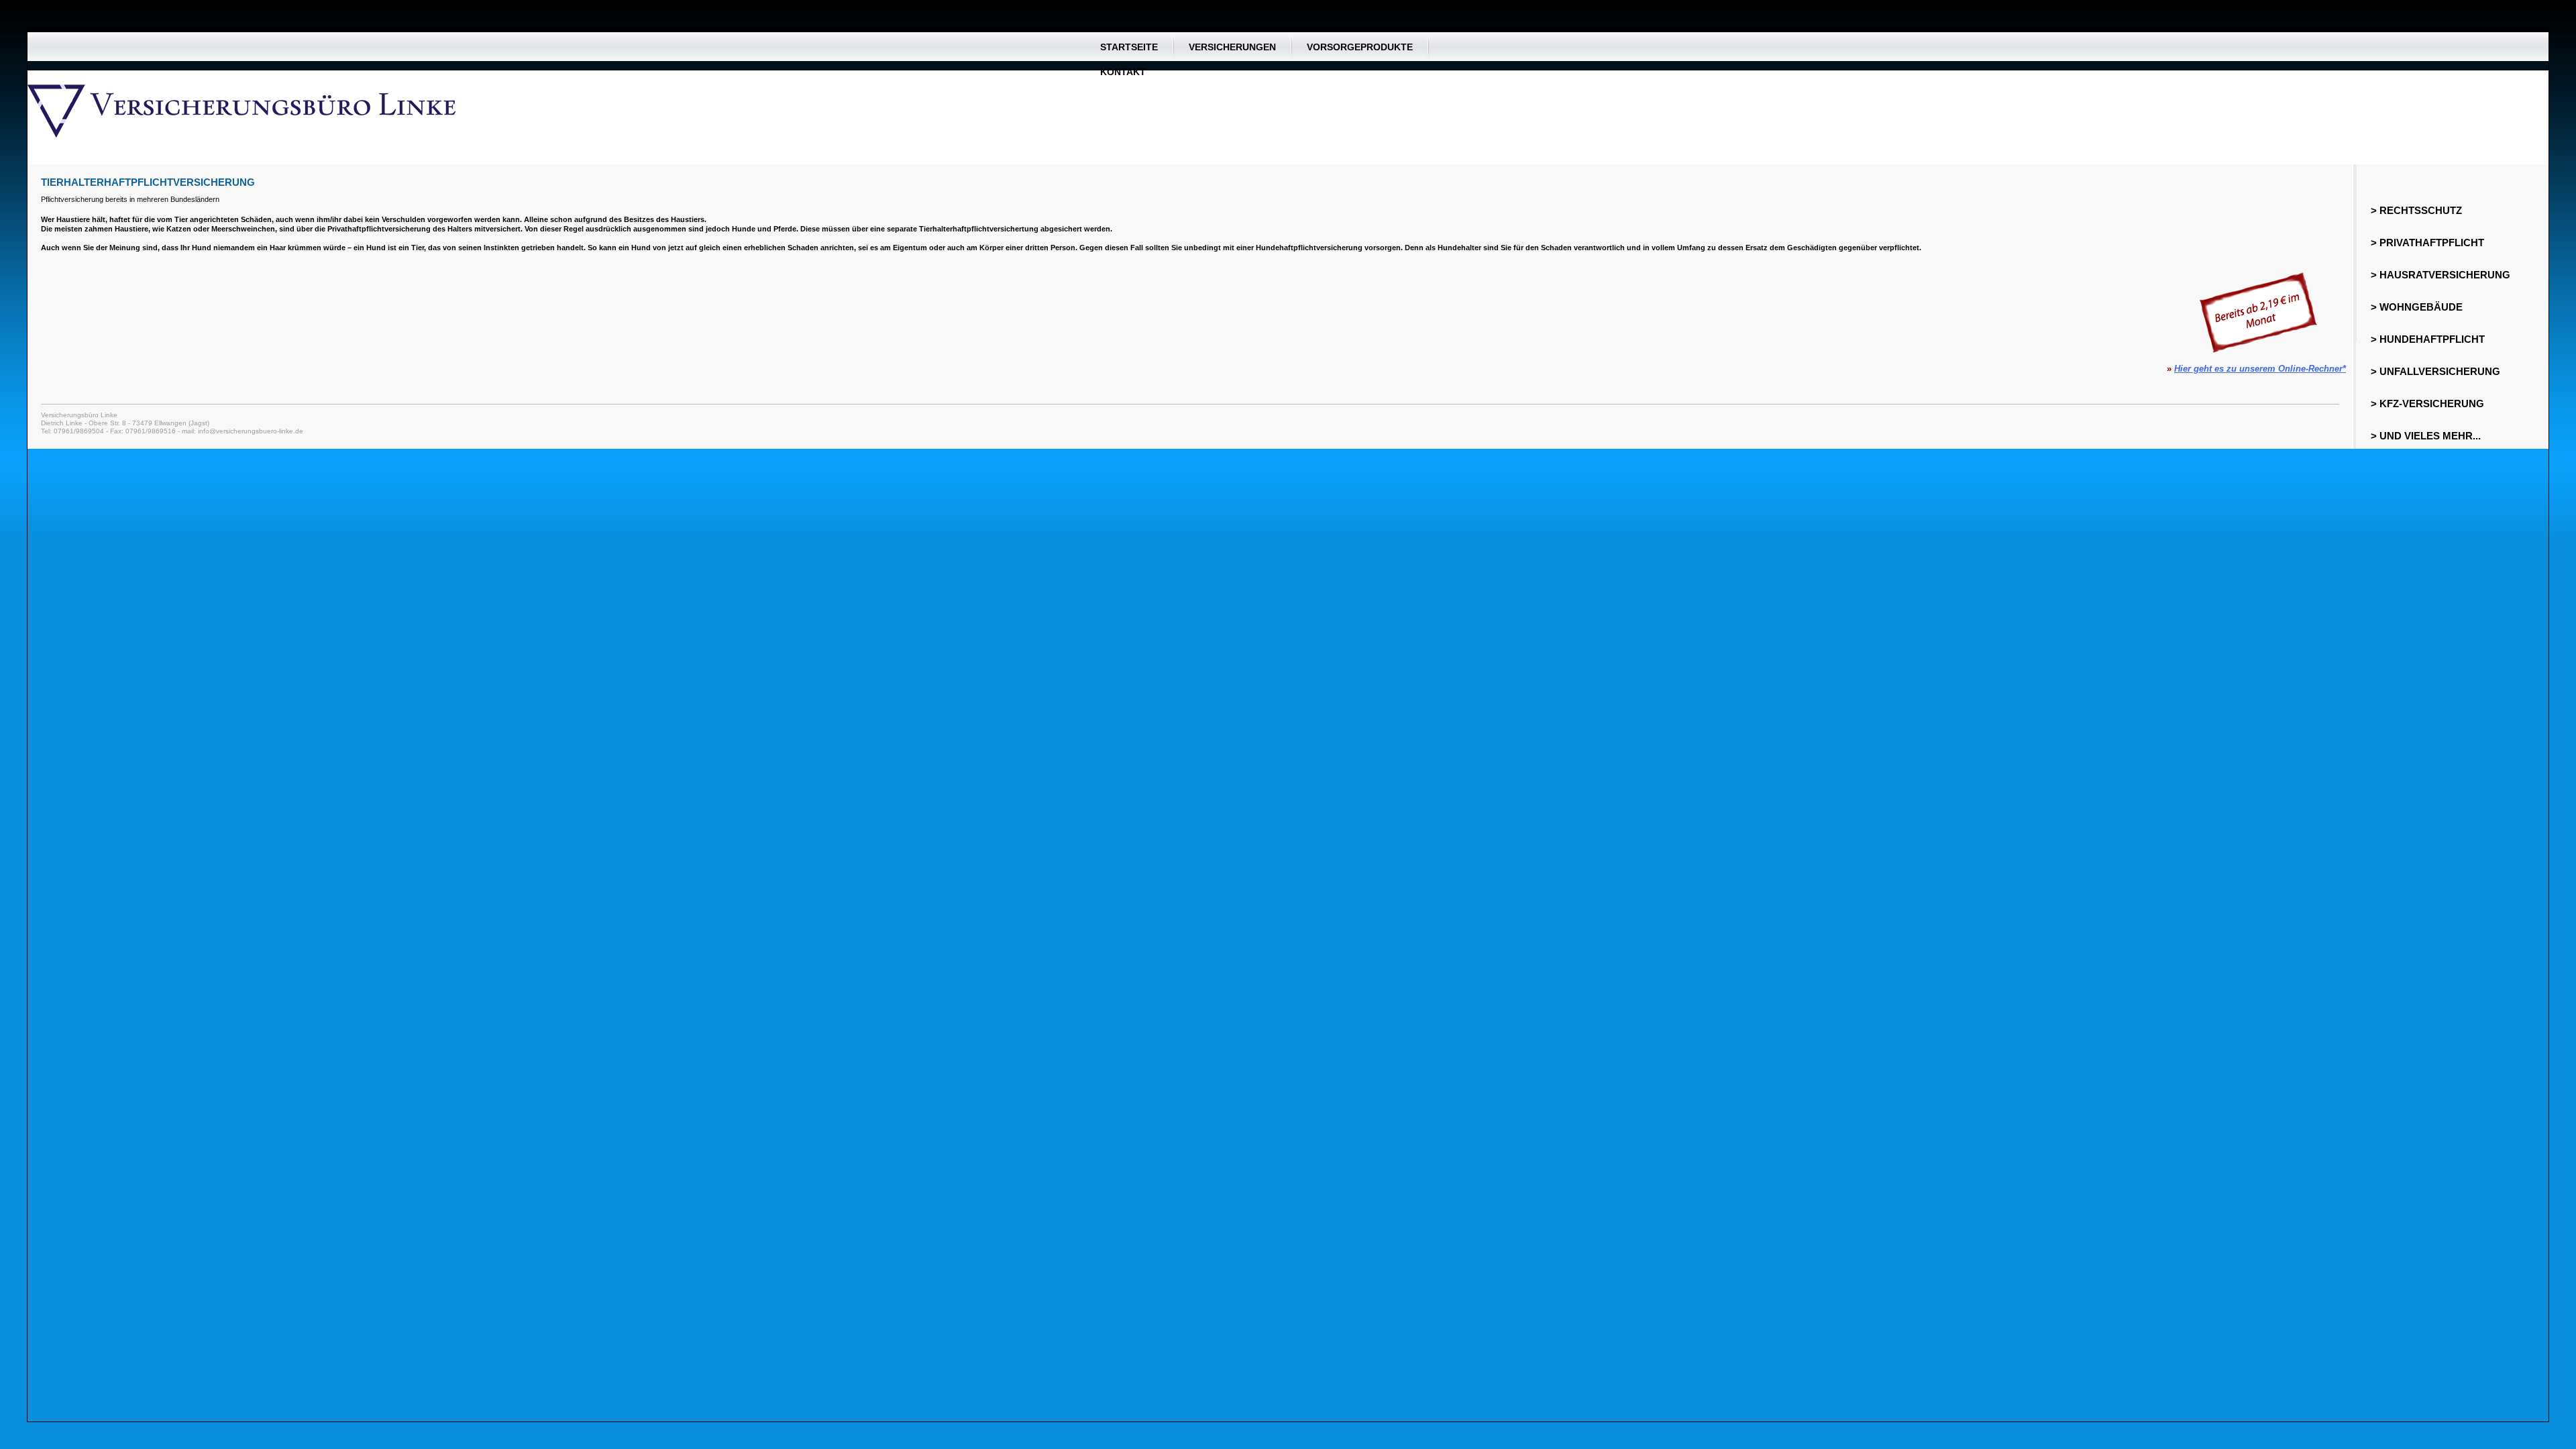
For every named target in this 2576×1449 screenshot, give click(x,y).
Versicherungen (1232, 47)
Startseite (1129, 47)
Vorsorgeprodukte (1360, 47)
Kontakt (1123, 71)
